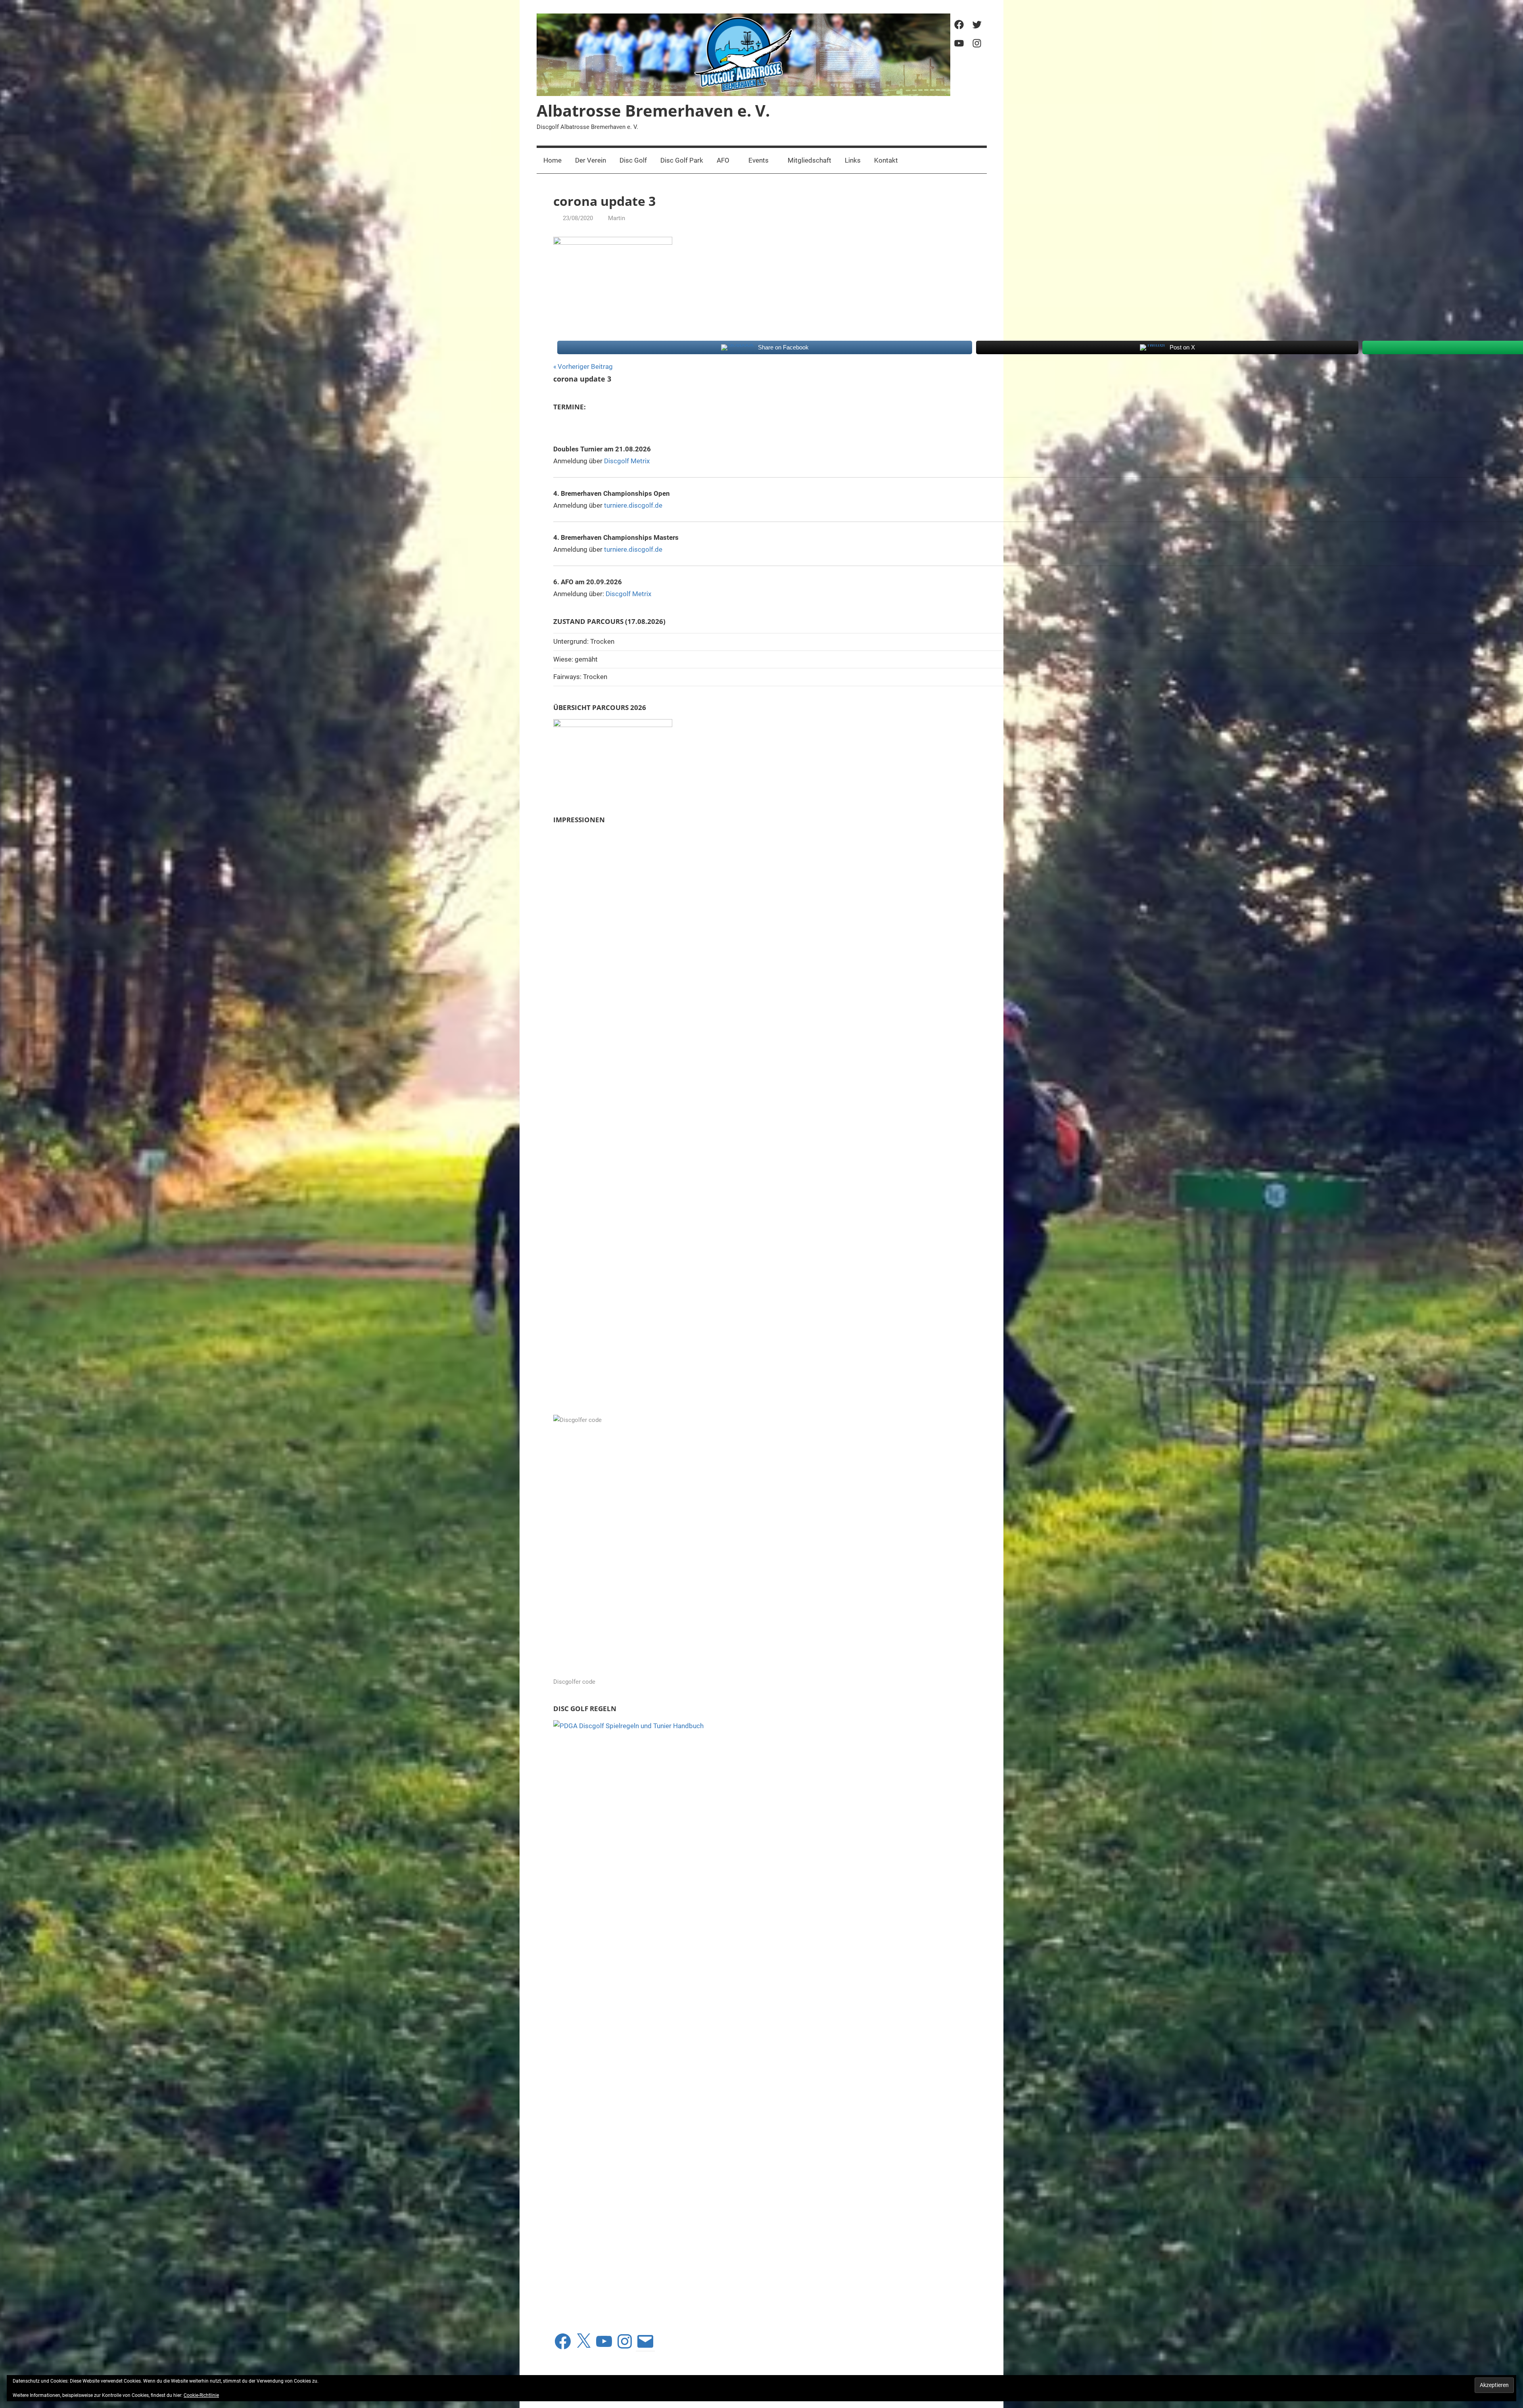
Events (759, 160)
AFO (723, 160)
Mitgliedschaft (809, 160)
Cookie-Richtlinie (201, 2395)
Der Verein (591, 160)
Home (552, 160)
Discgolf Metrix (627, 461)
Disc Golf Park (682, 160)
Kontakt (886, 160)
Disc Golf (633, 160)
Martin (617, 218)
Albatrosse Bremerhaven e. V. (653, 110)
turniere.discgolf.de (633, 505)
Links (853, 160)
